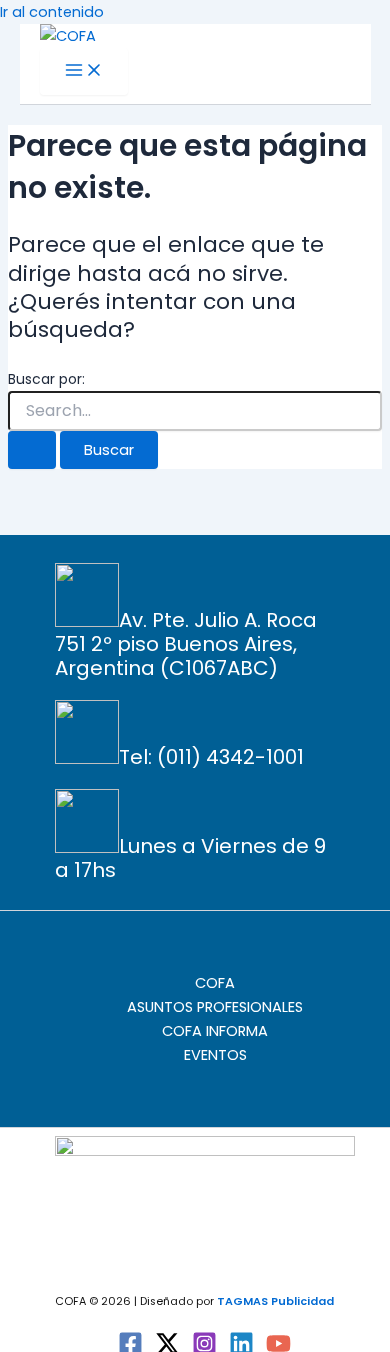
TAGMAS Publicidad (275, 1301)
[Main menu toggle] (84, 71)
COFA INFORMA (215, 1031)
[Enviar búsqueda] (32, 450)
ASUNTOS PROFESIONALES (215, 1007)
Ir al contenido (52, 12)
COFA (215, 983)
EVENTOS (215, 1055)
